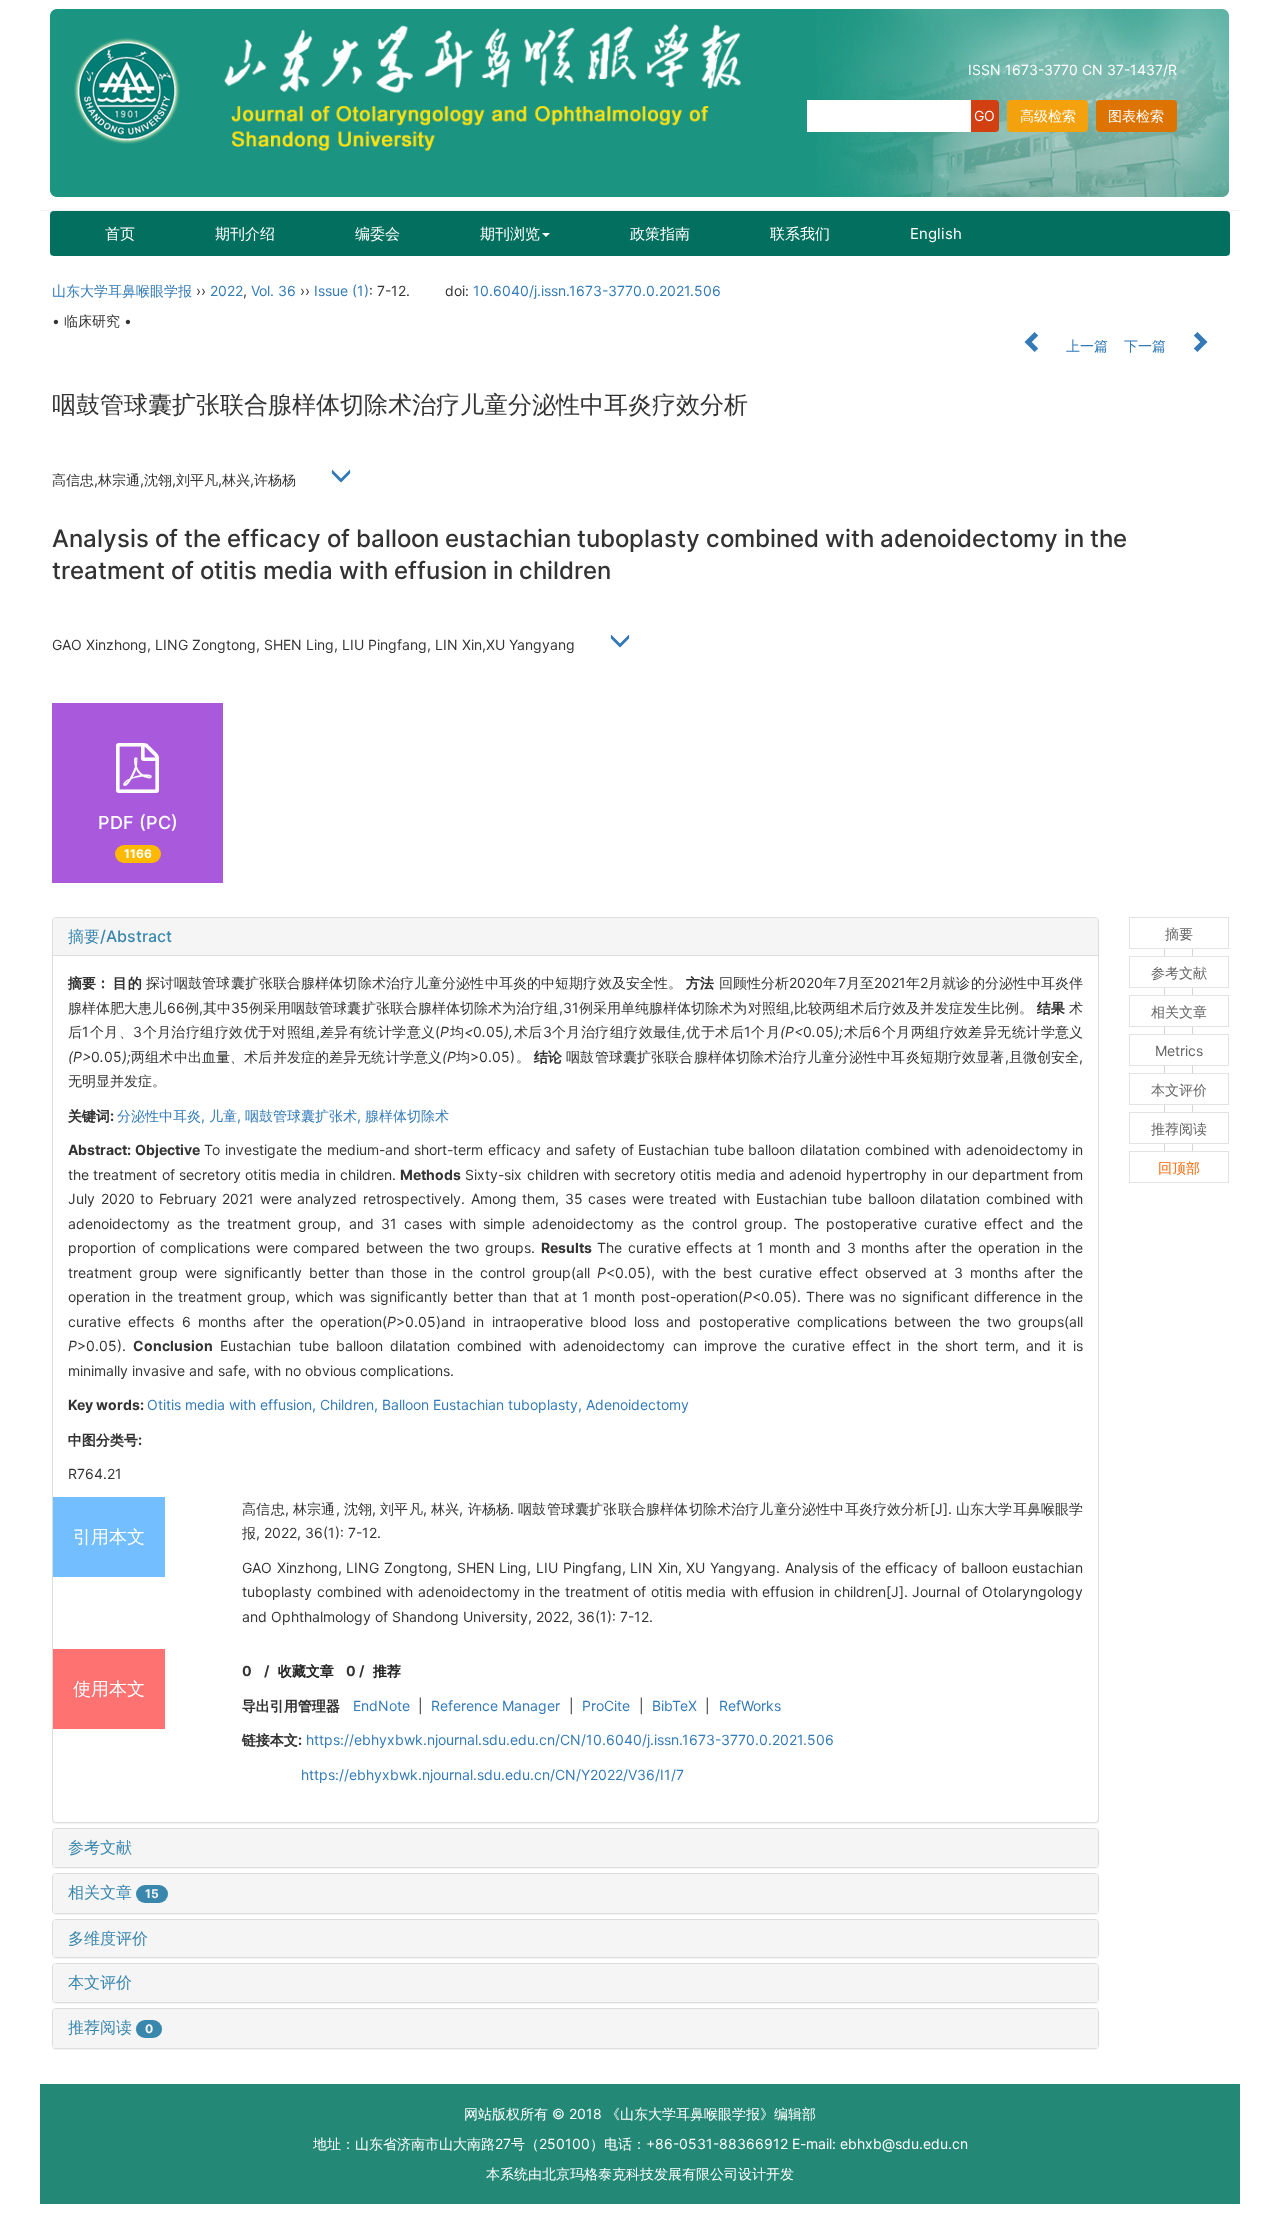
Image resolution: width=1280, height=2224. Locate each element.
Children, (351, 1404)
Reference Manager (495, 1705)
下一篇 (1147, 345)
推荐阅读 (110, 2027)
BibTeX (674, 1705)
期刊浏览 (510, 233)
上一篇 (1085, 345)
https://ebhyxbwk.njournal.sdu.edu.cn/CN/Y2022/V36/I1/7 (492, 1774)
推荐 (387, 1670)
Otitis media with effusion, (233, 1404)
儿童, (227, 1115)
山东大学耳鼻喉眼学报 (122, 290)
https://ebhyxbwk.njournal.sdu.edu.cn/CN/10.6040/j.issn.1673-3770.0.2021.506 (570, 1739)
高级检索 (1048, 115)
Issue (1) (341, 290)
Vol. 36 (273, 290)
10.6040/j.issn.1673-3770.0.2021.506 (597, 290)
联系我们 (800, 233)
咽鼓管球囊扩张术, (305, 1115)
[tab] (575, 937)
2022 (226, 290)
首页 (120, 233)
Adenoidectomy (637, 1404)
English (936, 233)
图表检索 (1136, 115)
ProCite (606, 1705)
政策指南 (660, 233)
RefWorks (750, 1705)
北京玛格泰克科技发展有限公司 (640, 2173)
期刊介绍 (245, 233)
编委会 (377, 233)
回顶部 (1179, 1167)
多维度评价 (108, 1938)
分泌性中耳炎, (163, 1115)
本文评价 (100, 1982)
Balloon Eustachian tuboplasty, (484, 1404)
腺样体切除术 (407, 1115)
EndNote (381, 1705)
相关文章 (113, 1892)
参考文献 (100, 1847)
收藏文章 (306, 1670)
